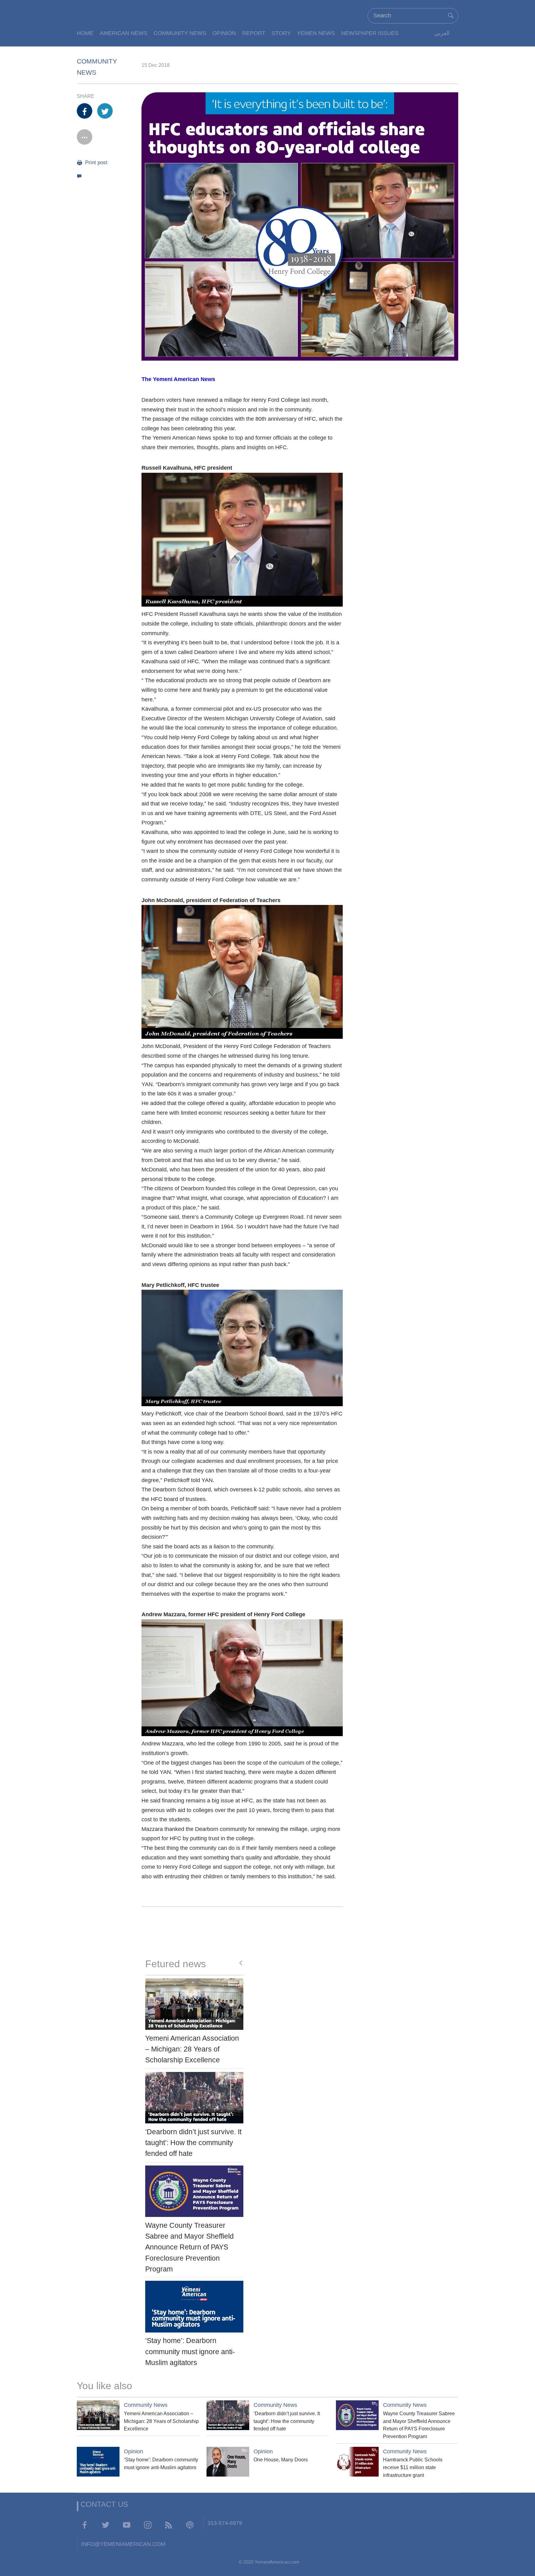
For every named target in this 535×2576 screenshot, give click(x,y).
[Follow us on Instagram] (148, 2525)
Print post (96, 162)
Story (281, 33)
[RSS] (169, 2525)
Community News (180, 33)
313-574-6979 (225, 2523)
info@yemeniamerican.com (123, 2544)
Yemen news (316, 33)
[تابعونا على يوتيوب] (127, 2525)
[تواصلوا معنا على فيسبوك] (85, 2525)
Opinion (224, 33)
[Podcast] (190, 2525)
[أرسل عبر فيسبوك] (85, 111)
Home (85, 33)
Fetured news (176, 1964)
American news (124, 33)
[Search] (451, 15)
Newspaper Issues (370, 33)
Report (254, 33)
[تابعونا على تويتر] (106, 2525)
